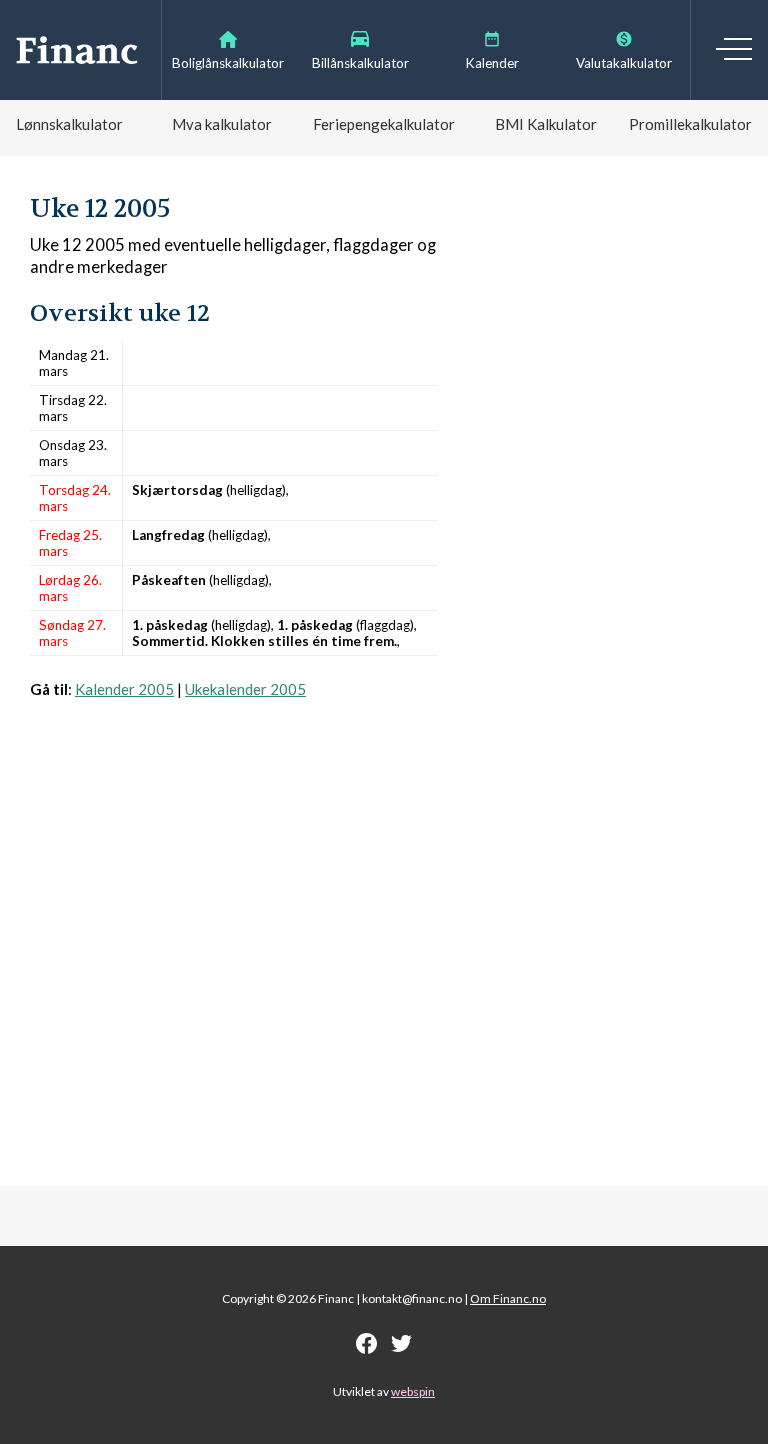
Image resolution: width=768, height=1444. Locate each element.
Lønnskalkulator (69, 124)
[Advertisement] (234, 929)
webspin (413, 1391)
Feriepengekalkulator (384, 124)
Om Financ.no (508, 1298)
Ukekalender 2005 (245, 689)
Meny (734, 49)
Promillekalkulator (690, 124)
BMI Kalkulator (546, 124)
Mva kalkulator (222, 124)
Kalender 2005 (124, 689)
